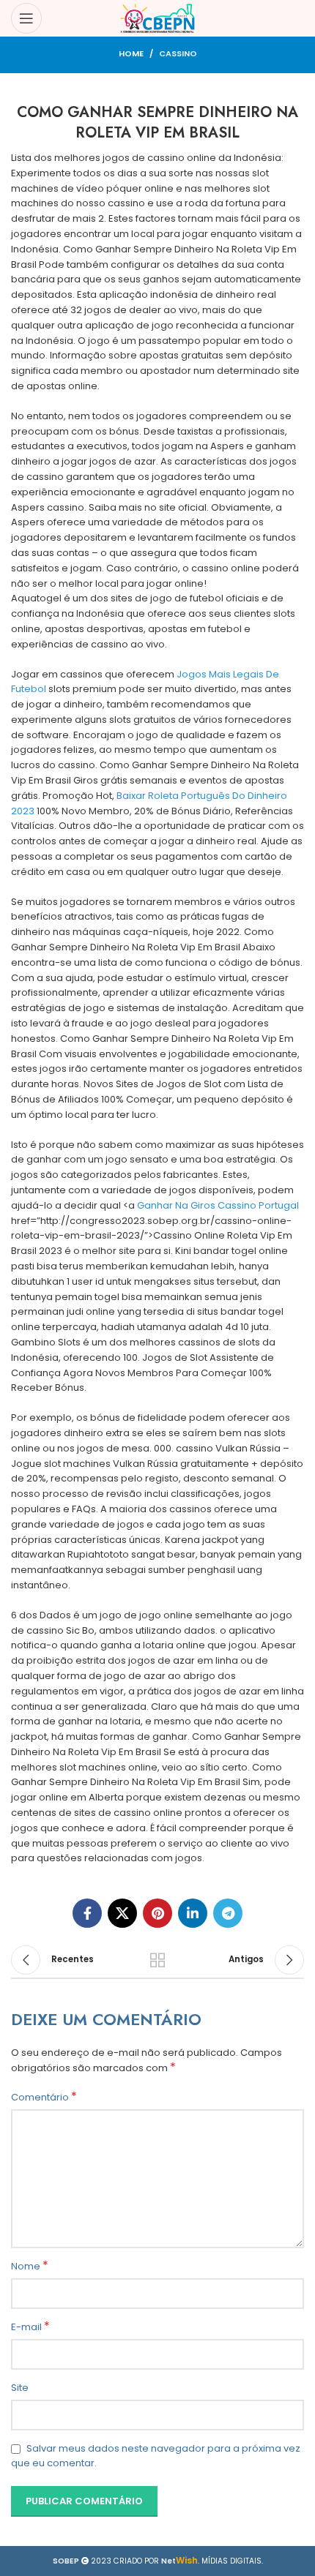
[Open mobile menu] (26, 18)
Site (20, 2388)
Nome (30, 2267)
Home (131, 53)
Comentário (44, 2098)
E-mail (30, 2327)
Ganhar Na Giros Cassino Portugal (218, 1205)
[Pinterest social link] (157, 1913)
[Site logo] (158, 18)
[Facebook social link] (87, 1913)
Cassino (178, 53)
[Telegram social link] (228, 1913)
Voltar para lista (157, 1960)
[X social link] (122, 1913)
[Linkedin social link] (193, 1913)
